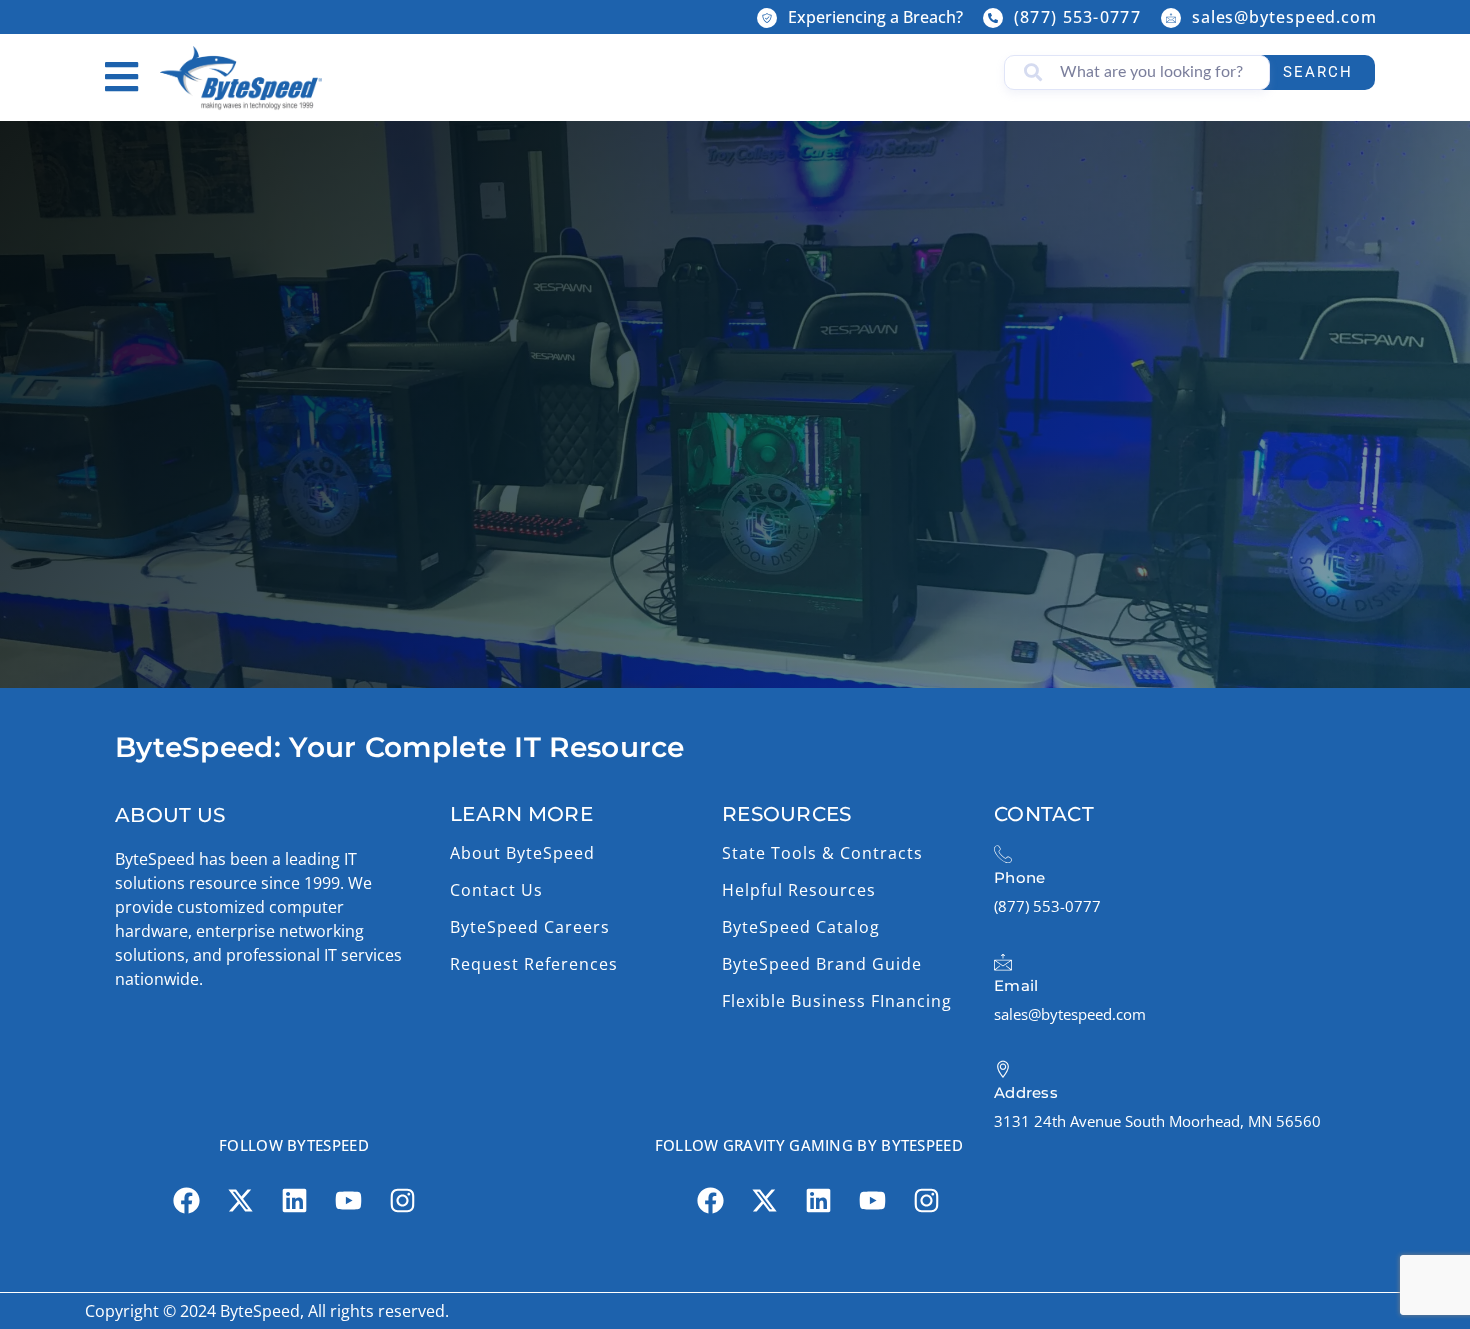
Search (1318, 72)
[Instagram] (402, 1201)
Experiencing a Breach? (875, 17)
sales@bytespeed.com (1284, 17)
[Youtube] (348, 1201)
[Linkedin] (294, 1201)
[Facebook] (186, 1201)
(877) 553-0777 (1077, 17)
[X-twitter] (240, 1201)
